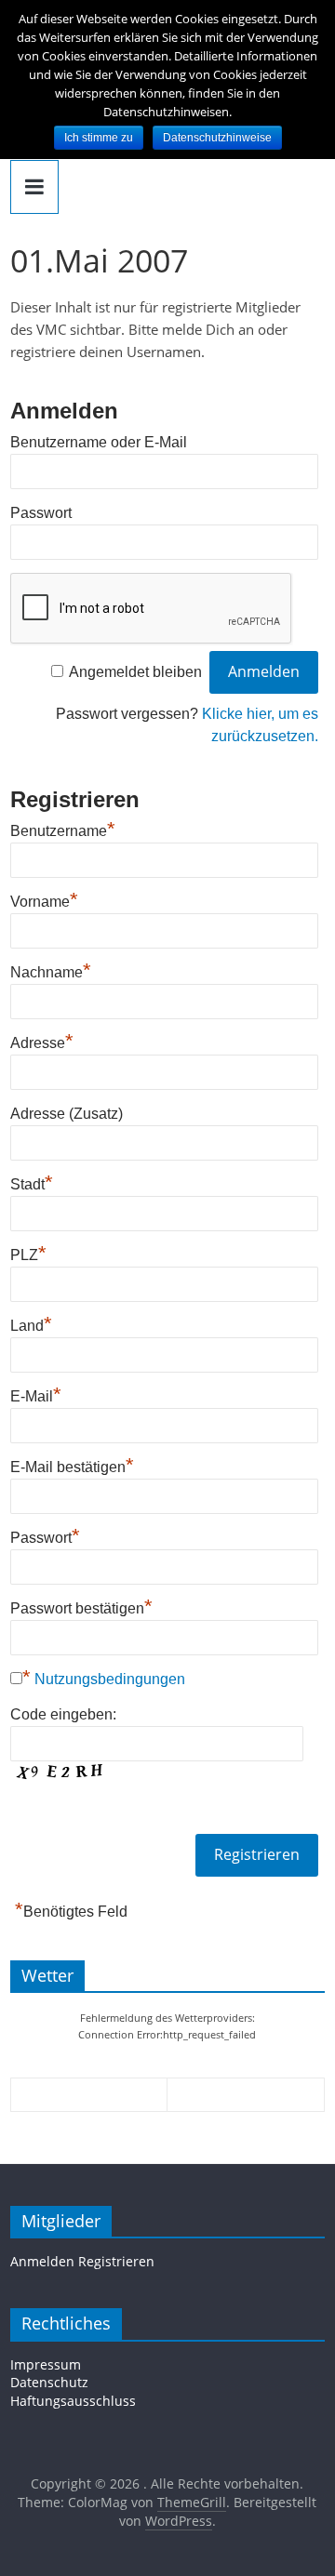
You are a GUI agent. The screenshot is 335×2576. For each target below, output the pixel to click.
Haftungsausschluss (73, 2401)
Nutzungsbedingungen (110, 1679)
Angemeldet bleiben (135, 672)
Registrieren (116, 2261)
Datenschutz (49, 2382)
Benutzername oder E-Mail (99, 442)
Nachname (51, 970)
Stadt (32, 1182)
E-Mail (36, 1394)
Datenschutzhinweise (217, 138)
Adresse (42, 1041)
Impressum (46, 2364)
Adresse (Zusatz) (67, 1114)
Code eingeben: (63, 1714)
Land (31, 1323)
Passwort (41, 513)
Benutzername (63, 829)
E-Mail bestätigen (72, 1465)
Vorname (44, 899)
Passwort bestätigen (81, 1606)
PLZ (28, 1253)
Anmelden (42, 2261)
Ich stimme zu (99, 138)
